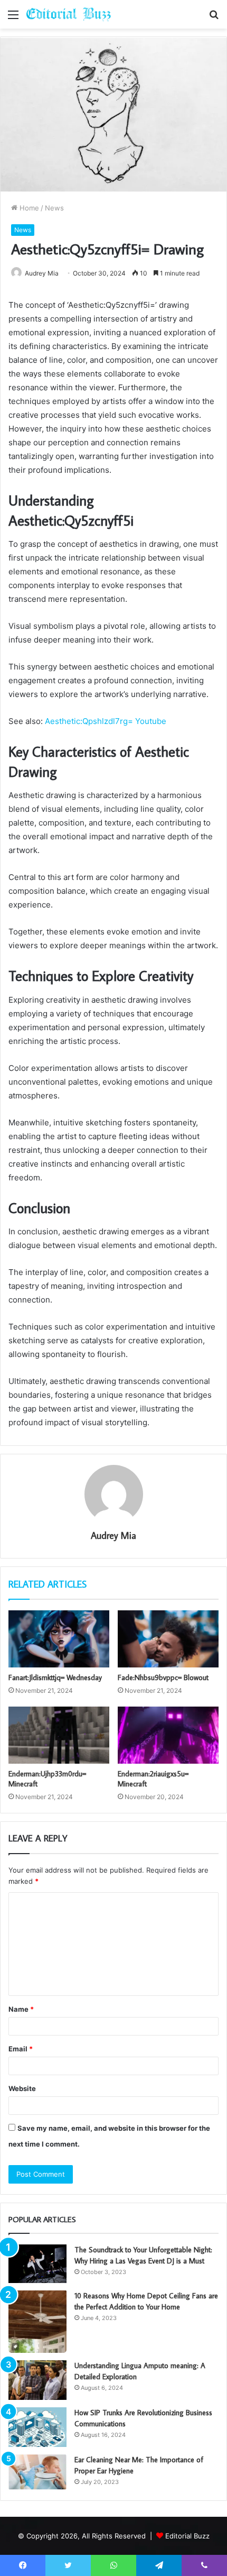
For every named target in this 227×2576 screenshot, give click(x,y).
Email (21, 2049)
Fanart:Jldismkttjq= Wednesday (55, 1677)
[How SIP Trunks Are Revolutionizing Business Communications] (37, 2427)
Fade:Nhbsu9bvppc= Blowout (163, 1677)
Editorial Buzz (187, 2536)
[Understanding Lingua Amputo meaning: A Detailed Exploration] (37, 2380)
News (54, 208)
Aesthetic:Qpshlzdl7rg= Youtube (106, 721)
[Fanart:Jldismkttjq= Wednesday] (59, 1639)
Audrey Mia (42, 273)
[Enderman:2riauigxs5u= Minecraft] (168, 1735)
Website (22, 2088)
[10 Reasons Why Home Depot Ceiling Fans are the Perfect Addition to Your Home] (37, 2322)
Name (21, 2009)
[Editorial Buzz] (69, 14)
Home (28, 208)
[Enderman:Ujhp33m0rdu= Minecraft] (59, 1735)
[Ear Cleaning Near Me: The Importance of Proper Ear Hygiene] (37, 2472)
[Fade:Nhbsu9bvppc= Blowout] (168, 1639)
